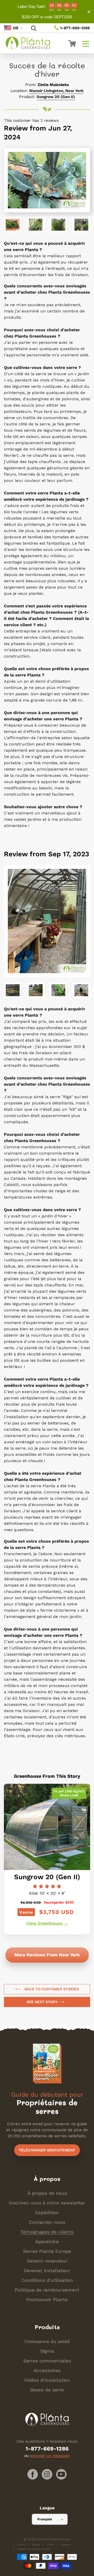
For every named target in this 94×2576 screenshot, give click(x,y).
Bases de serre (47, 2390)
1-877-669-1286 (74, 28)
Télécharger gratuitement (47, 2150)
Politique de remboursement (47, 2290)
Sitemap (66, 2544)
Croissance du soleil (47, 2341)
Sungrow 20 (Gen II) (56, 97)
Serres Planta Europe (47, 2251)
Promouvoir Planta (47, 2299)
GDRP (50, 2544)
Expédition (47, 2212)
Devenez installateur (47, 2270)
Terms (36, 2544)
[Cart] (70, 43)
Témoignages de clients (47, 2232)
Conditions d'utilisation (47, 2280)
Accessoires (47, 2370)
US (16, 28)
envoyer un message (50, 2456)
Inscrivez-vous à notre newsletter (47, 2203)
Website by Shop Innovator (34, 2549)
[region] (47, 12)
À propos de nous (47, 2193)
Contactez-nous (47, 2222)
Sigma (47, 2351)
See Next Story (43, 2002)
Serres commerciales (47, 2361)
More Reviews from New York (47, 1955)
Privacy (21, 2544)
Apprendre (47, 2241)
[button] (86, 43)
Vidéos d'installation (47, 2380)
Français (45, 2519)
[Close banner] (89, 12)
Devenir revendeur (47, 2261)
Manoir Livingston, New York (56, 91)
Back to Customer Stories (51, 1989)
